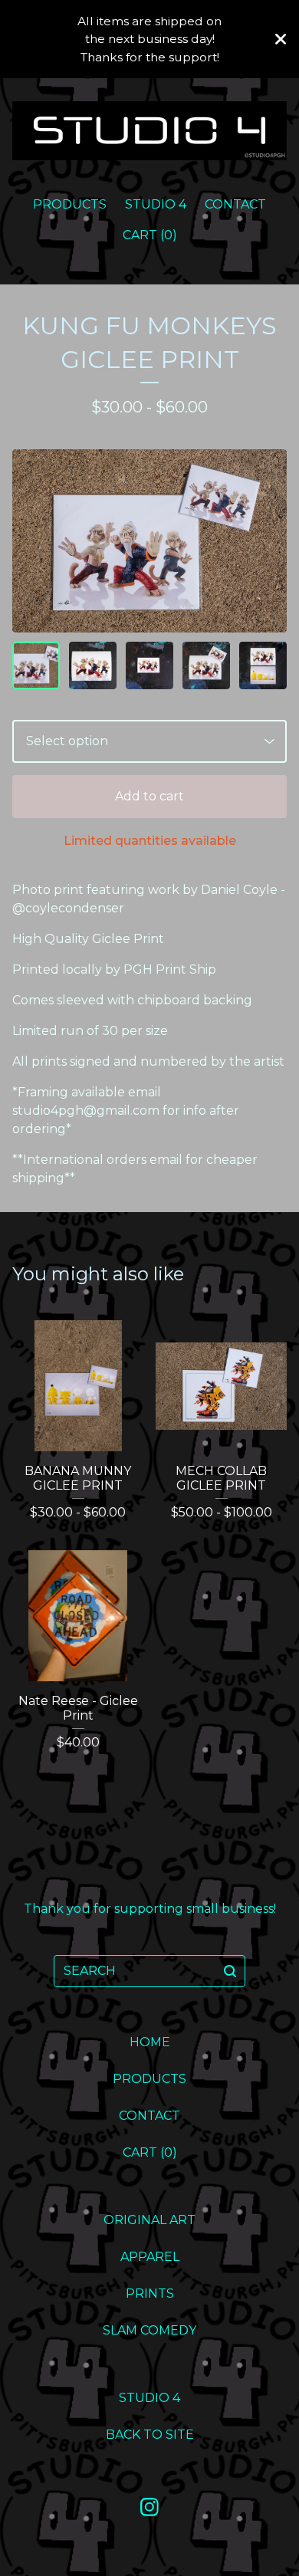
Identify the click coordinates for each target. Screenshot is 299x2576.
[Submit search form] (230, 1971)
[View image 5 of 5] (263, 665)
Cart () (150, 235)
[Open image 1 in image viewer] (149, 541)
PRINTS (150, 2293)
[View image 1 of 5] (36, 665)
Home (150, 2042)
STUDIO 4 (156, 204)
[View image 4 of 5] (206, 665)
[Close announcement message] (281, 39)
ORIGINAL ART (149, 2220)
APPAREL (150, 2257)
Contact (235, 204)
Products (70, 204)
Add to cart (149, 796)
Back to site (150, 2435)
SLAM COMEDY (149, 2330)
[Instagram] (149, 2507)
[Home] (149, 130)
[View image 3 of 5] (149, 665)
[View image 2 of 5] (93, 665)
